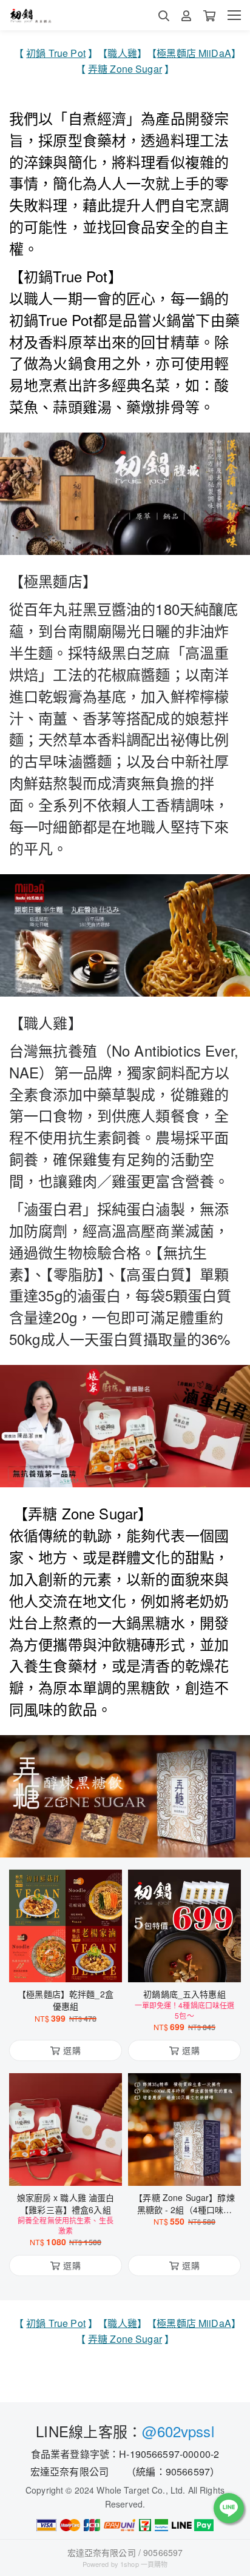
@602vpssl (178, 2431)
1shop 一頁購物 (144, 2564)
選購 (72, 1965)
